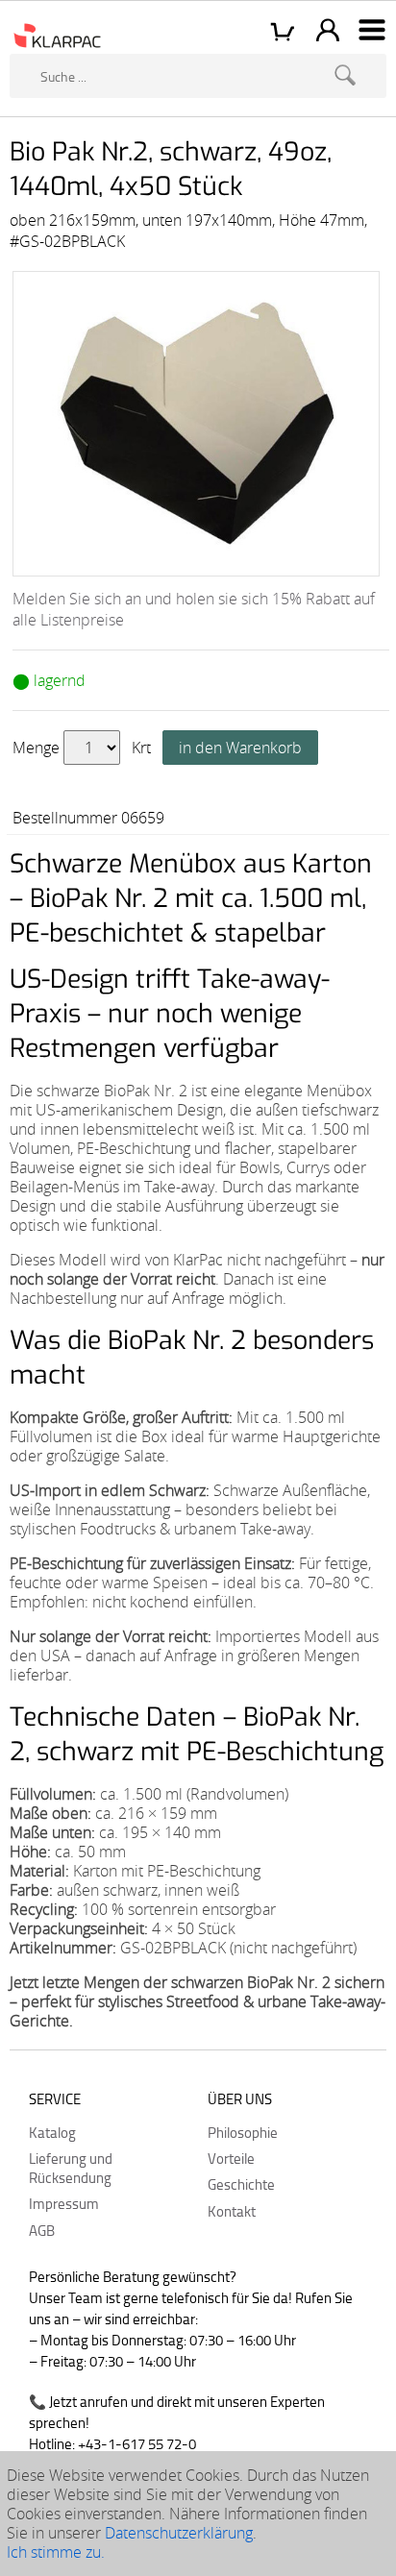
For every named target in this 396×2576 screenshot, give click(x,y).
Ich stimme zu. (56, 2552)
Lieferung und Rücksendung (71, 2168)
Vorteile (231, 2158)
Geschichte (241, 2184)
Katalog (52, 2132)
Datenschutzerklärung (179, 2533)
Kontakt (232, 2211)
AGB (42, 2230)
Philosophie (243, 2132)
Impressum (64, 2203)
